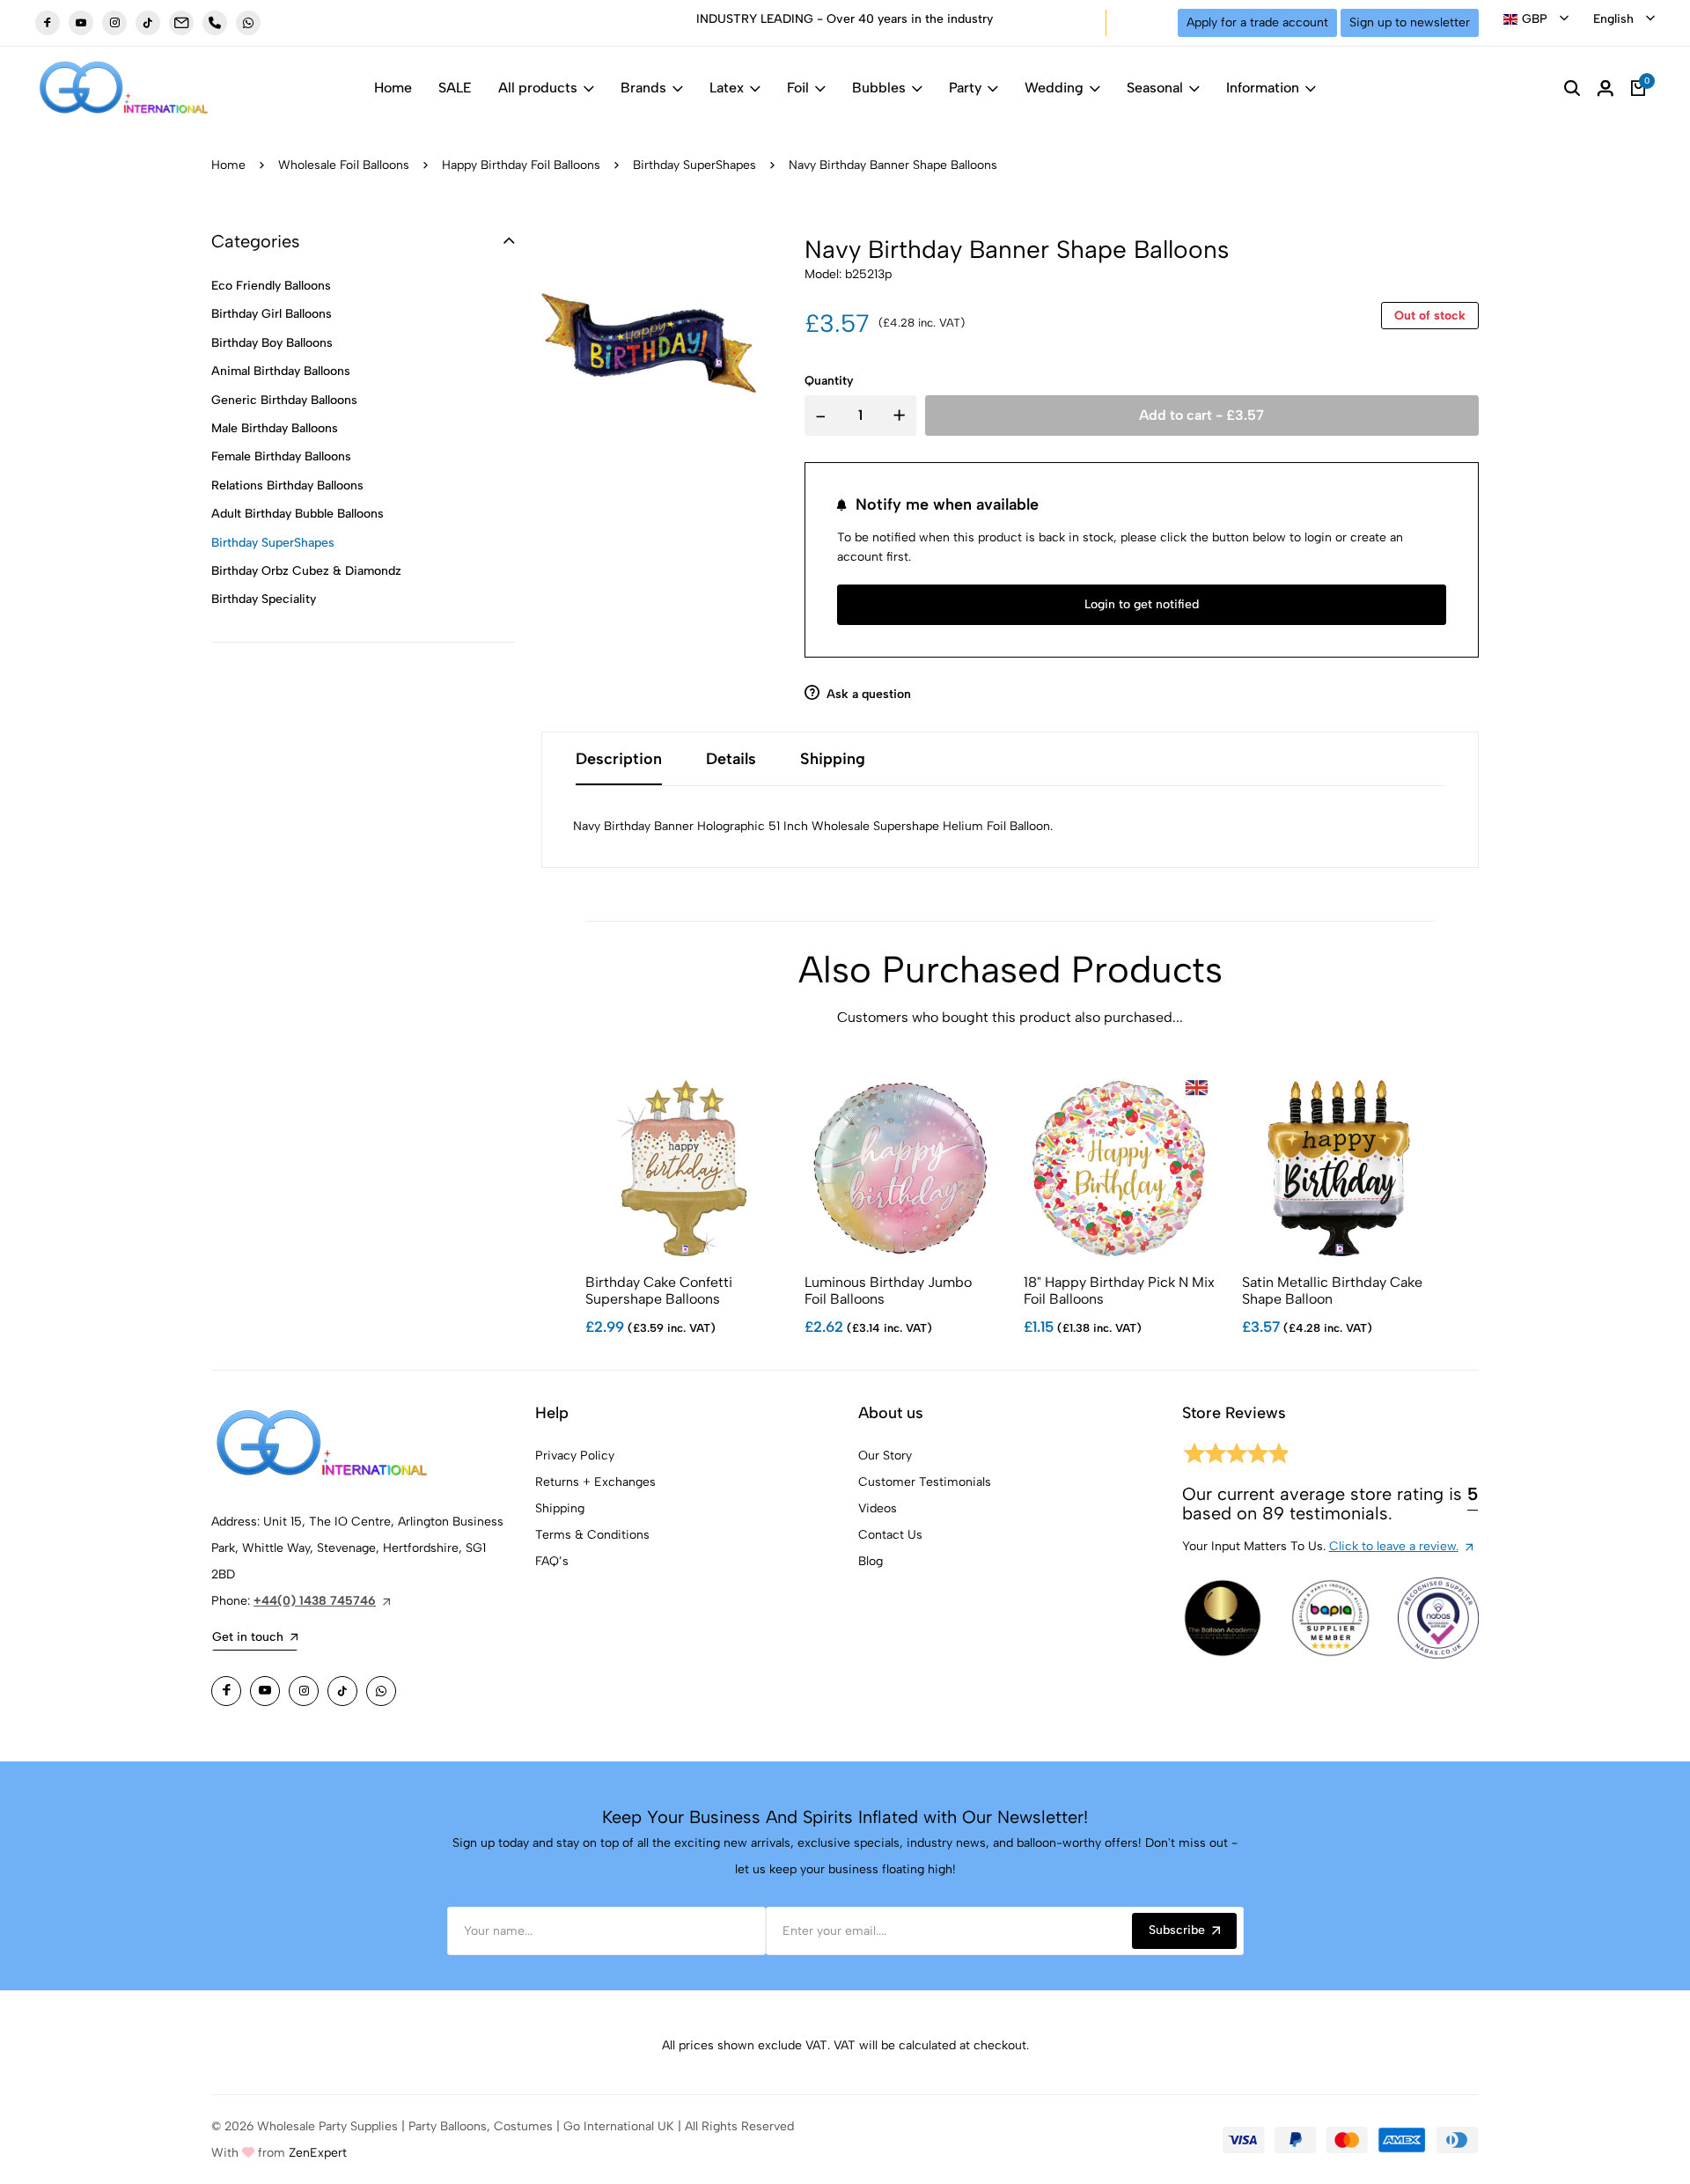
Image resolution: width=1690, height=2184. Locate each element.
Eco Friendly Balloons (271, 286)
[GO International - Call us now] (215, 23)
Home (393, 88)
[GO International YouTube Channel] (265, 1691)
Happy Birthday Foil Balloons (521, 165)
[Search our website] (1572, 88)
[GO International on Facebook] (226, 1691)
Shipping (560, 1508)
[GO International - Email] (181, 23)
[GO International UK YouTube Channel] (81, 23)
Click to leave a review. (1394, 1546)
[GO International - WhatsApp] (248, 23)
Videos (878, 1508)
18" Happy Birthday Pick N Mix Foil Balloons (1119, 1291)
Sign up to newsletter (1410, 22)
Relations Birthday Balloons (287, 485)
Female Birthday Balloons (281, 456)
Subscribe (1177, 1930)
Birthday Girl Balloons (272, 314)
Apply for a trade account (1257, 22)
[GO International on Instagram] (304, 1691)
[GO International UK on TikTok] (148, 23)
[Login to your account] (1605, 88)
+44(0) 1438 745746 (315, 1601)
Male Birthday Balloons (275, 428)
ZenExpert (318, 2153)
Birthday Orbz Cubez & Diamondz (306, 571)
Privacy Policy (575, 1456)
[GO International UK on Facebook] (48, 23)
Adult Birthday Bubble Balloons (298, 514)
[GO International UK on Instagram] (114, 23)
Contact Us (890, 1535)
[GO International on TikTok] (342, 1691)
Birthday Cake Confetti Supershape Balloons (659, 1291)
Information (1263, 88)
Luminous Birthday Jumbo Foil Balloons (888, 1291)
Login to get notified (1142, 604)
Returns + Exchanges (595, 1482)
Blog (871, 1561)
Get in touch (248, 1637)
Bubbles (879, 88)
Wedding (1054, 88)
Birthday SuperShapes (694, 165)
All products (538, 88)
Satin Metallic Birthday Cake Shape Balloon (1332, 1291)
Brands (643, 88)
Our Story (885, 1456)
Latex (727, 88)
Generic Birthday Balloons (284, 400)
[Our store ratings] (1235, 1456)
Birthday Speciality (264, 599)
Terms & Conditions (592, 1535)
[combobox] (1536, 19)
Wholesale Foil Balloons (344, 165)
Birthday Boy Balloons (272, 343)
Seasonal (1155, 88)
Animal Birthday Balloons (281, 371)
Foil (798, 88)
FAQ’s (552, 1561)
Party (965, 88)
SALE (455, 88)
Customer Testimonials (925, 1482)
